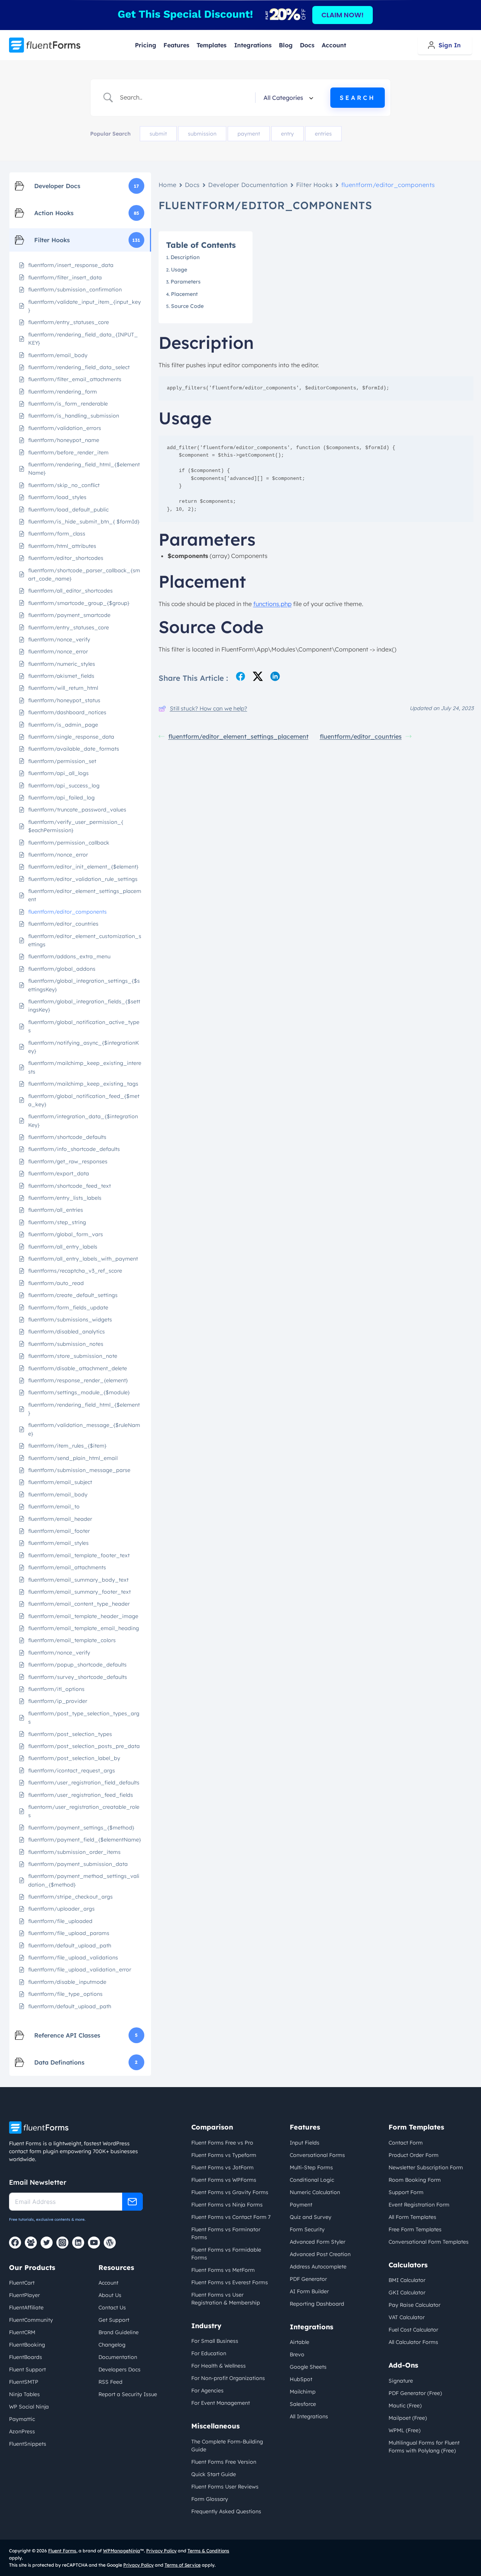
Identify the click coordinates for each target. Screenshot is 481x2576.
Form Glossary (210, 2499)
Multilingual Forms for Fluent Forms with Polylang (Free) (424, 2447)
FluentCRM (22, 2332)
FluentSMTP (24, 2382)
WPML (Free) (405, 2430)
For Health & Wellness (219, 2366)
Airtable (299, 2342)
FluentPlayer (24, 2295)
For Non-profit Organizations (228, 2378)
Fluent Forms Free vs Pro (222, 2143)
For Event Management (221, 2403)
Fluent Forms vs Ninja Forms (227, 2205)
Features (176, 45)
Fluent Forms (62, 2551)
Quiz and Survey (311, 2217)
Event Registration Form (419, 2205)
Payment (301, 2205)
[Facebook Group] (31, 2243)
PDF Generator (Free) (415, 2393)
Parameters (186, 282)
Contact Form (406, 2143)
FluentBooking (27, 2345)
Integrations (253, 45)
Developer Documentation (248, 185)
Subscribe (132, 2202)
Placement (184, 294)
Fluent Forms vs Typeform (224, 2155)
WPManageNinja (122, 2551)
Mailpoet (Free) (408, 2418)
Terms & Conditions (208, 2551)
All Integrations (309, 2416)
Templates (212, 45)
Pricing (146, 45)
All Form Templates (412, 2217)
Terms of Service (183, 2565)
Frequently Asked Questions (226, 2511)
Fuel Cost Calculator (413, 2330)
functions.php (272, 604)
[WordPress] (110, 2243)
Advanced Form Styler (318, 2242)
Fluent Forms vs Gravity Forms (230, 2192)
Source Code (187, 306)
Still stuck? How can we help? (209, 708)
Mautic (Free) (405, 2406)
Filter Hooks (315, 185)
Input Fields (305, 2143)
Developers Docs (119, 2369)
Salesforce (303, 2404)
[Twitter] (47, 2243)
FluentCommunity (31, 2320)
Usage (181, 270)
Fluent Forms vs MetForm (223, 2270)
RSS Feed (110, 2382)
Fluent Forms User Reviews (225, 2487)
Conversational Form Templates (429, 2242)
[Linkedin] (78, 2243)
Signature (401, 2381)
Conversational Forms (317, 2155)
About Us (110, 2295)
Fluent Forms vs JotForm (222, 2167)
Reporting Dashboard (317, 2304)
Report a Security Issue (128, 2394)
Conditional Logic (312, 2180)
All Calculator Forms (413, 2342)
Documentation (118, 2357)
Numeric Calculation (315, 2192)
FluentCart (22, 2283)
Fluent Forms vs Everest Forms (230, 2282)
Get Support (114, 2320)
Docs (307, 45)
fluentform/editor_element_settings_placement (238, 736)
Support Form (406, 2192)
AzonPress (22, 2431)
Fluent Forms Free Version (224, 2462)
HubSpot (301, 2379)
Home (168, 185)
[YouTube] (94, 2243)
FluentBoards (26, 2357)
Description (186, 257)
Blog (286, 45)
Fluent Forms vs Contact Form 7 (231, 2217)
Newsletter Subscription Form (426, 2167)
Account (334, 45)
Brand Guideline (119, 2332)
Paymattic (22, 2419)
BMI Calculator (407, 2280)
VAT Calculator (407, 2317)
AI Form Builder (309, 2291)
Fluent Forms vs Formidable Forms (226, 2254)
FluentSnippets (28, 2444)
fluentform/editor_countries (361, 736)
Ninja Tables (24, 2394)
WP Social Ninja (29, 2407)
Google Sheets (308, 2367)
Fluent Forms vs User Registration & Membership (226, 2299)
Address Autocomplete (318, 2267)
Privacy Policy (161, 2551)
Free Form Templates (415, 2229)
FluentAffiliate (26, 2308)
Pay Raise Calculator (414, 2305)
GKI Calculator (407, 2292)
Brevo (297, 2354)
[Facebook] (15, 2243)
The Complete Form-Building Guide (227, 2446)
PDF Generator (308, 2279)
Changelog (112, 2345)
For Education (209, 2353)
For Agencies (207, 2390)
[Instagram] (62, 2243)
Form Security (307, 2229)
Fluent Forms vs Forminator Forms (226, 2233)
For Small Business (215, 2341)
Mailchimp (303, 2392)
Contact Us (112, 2308)
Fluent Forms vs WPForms (224, 2180)
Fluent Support (27, 2369)
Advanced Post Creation (320, 2254)
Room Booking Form (415, 2180)
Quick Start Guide (214, 2474)
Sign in (450, 45)
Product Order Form (414, 2155)
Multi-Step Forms (311, 2167)
